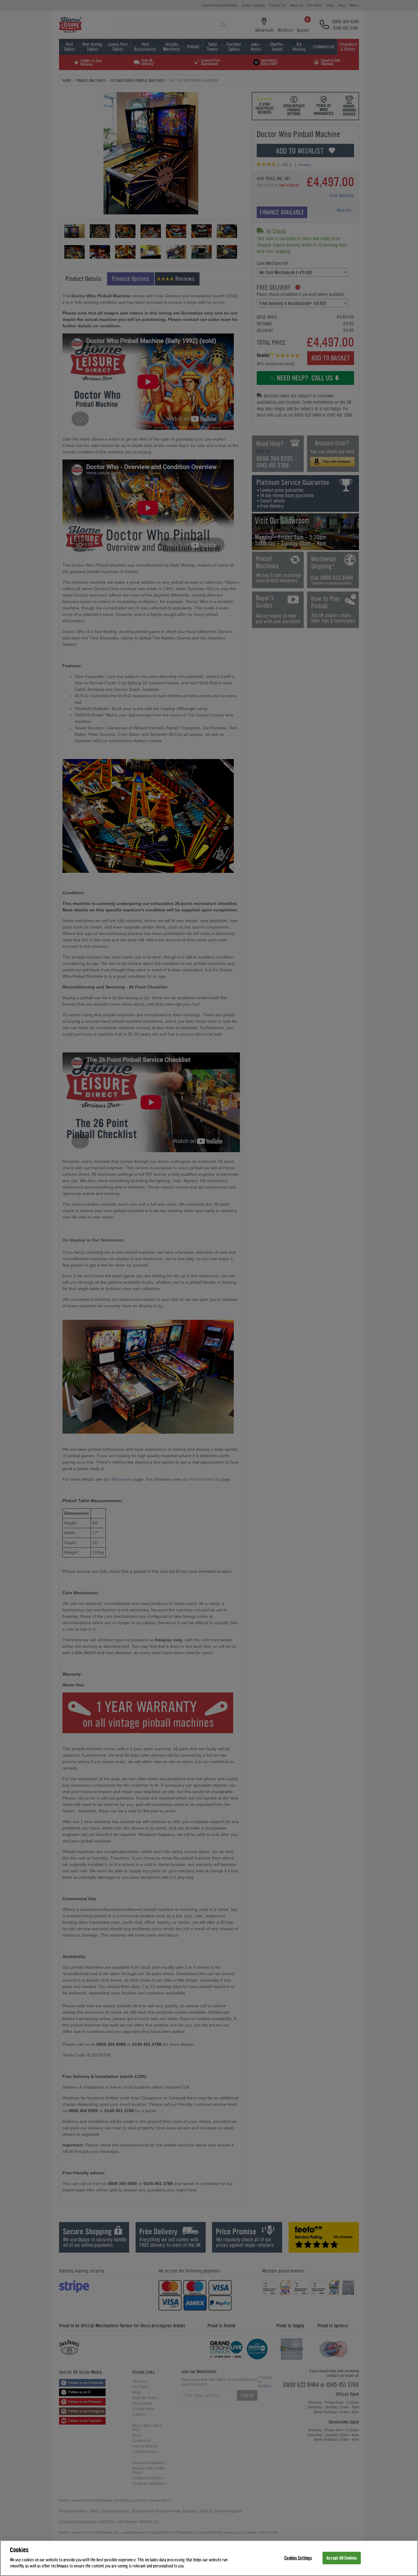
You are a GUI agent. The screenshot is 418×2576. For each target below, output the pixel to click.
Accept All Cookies (342, 2558)
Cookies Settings (298, 2558)
